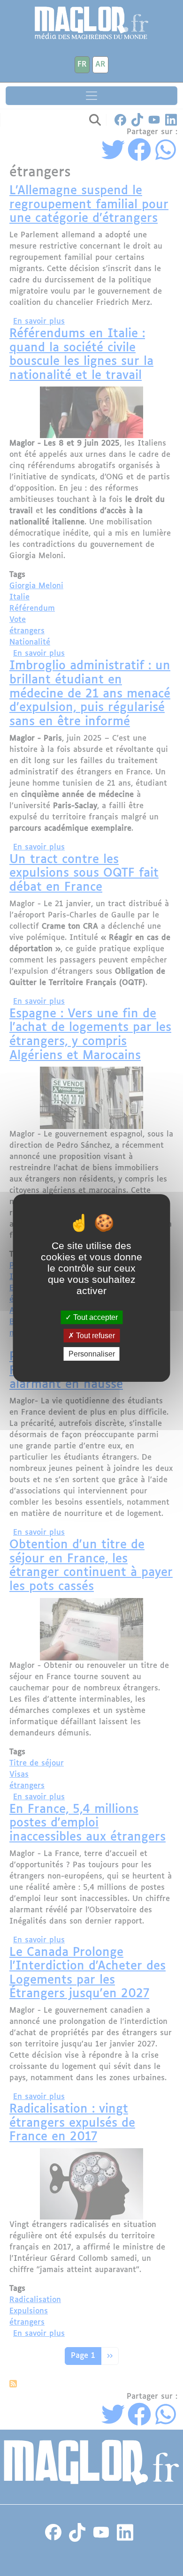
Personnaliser (92, 1354)
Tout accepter (95, 1317)
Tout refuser (95, 1336)
